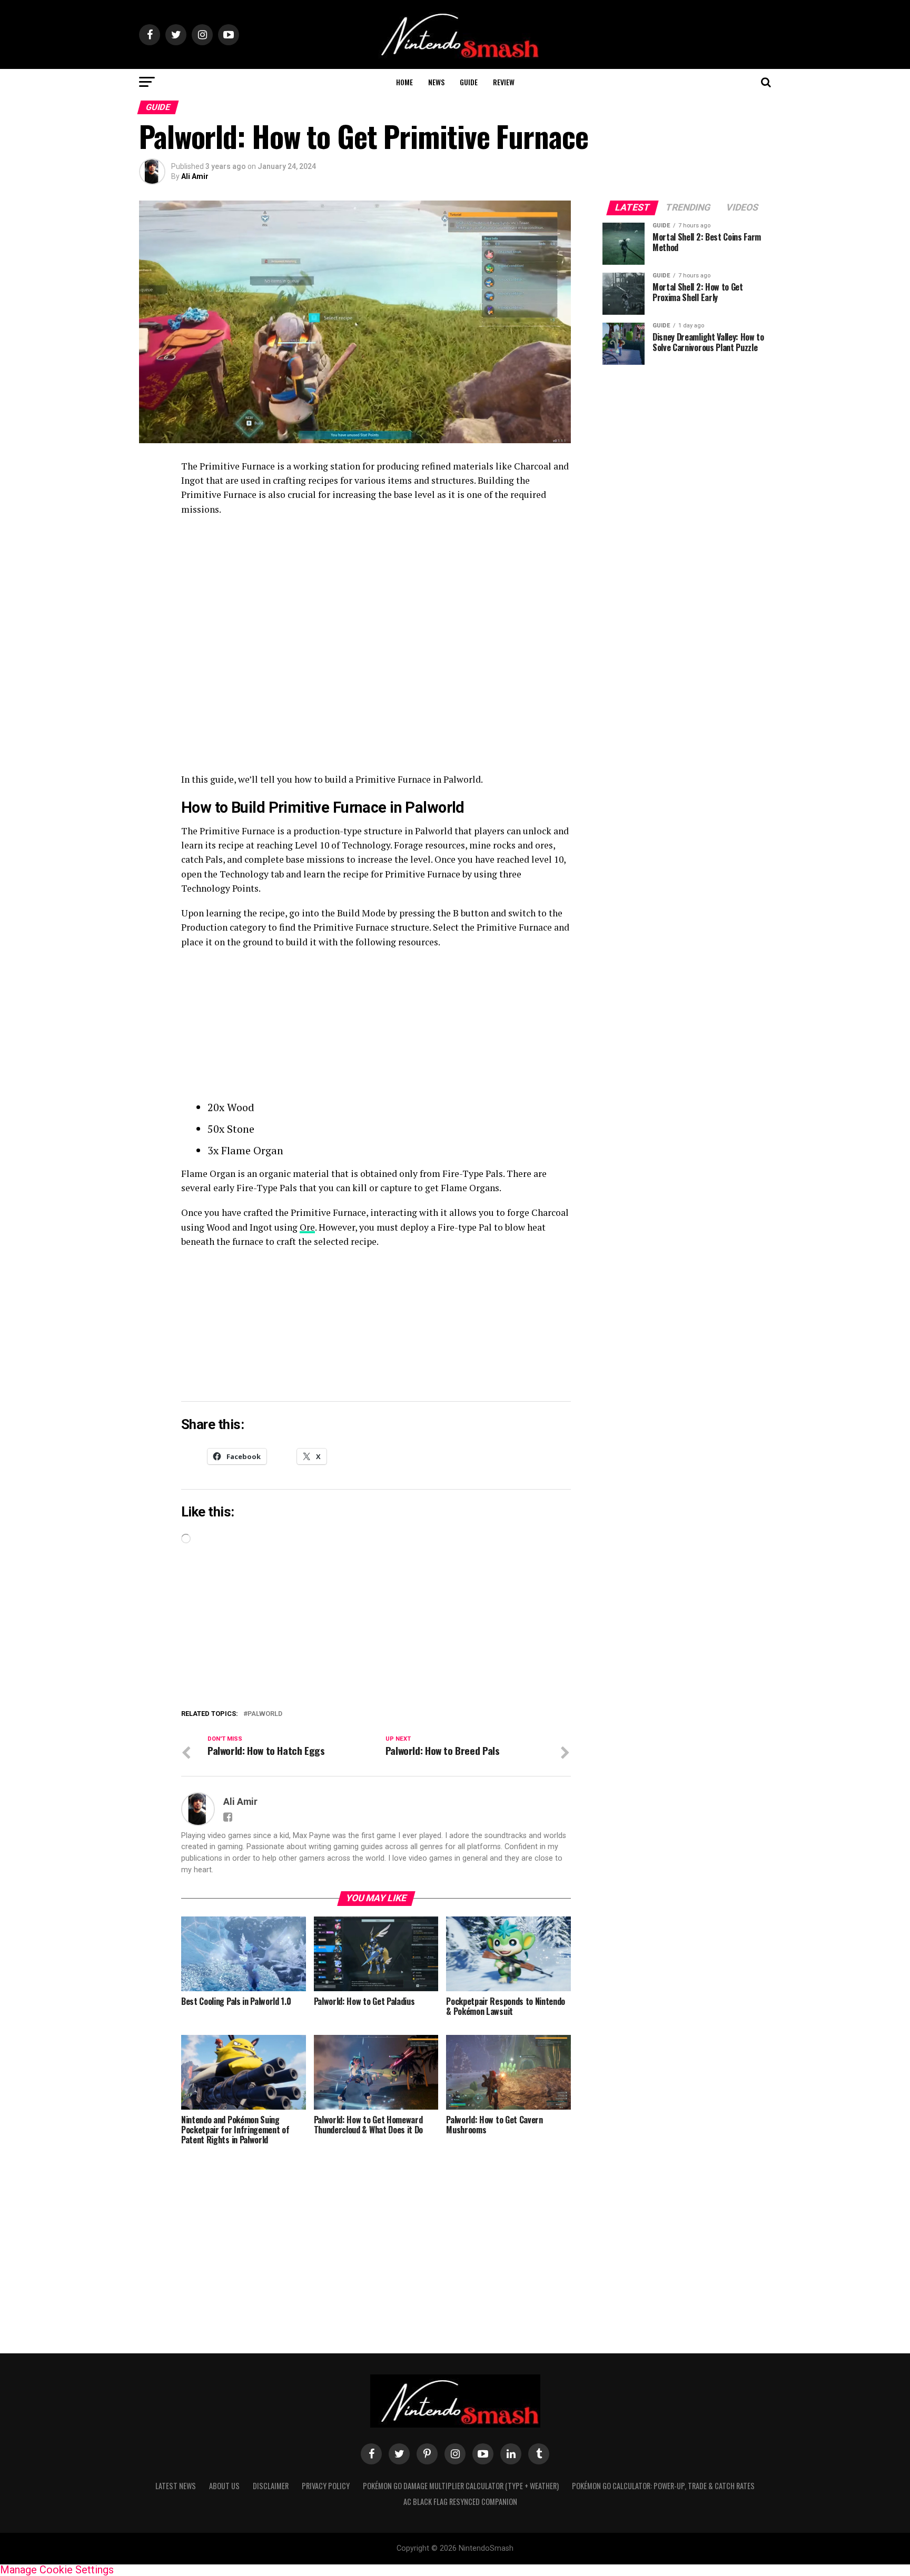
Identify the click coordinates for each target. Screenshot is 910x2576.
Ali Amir (195, 176)
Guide (469, 82)
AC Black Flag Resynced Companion (460, 2502)
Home (404, 82)
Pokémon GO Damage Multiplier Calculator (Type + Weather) (461, 2486)
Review (504, 82)
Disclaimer (271, 2486)
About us (224, 2486)
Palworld (265, 1714)
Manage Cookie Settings (57, 2570)
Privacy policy (326, 2486)
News (436, 82)
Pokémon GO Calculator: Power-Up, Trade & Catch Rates (663, 2486)
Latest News (176, 2486)
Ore (307, 1227)
